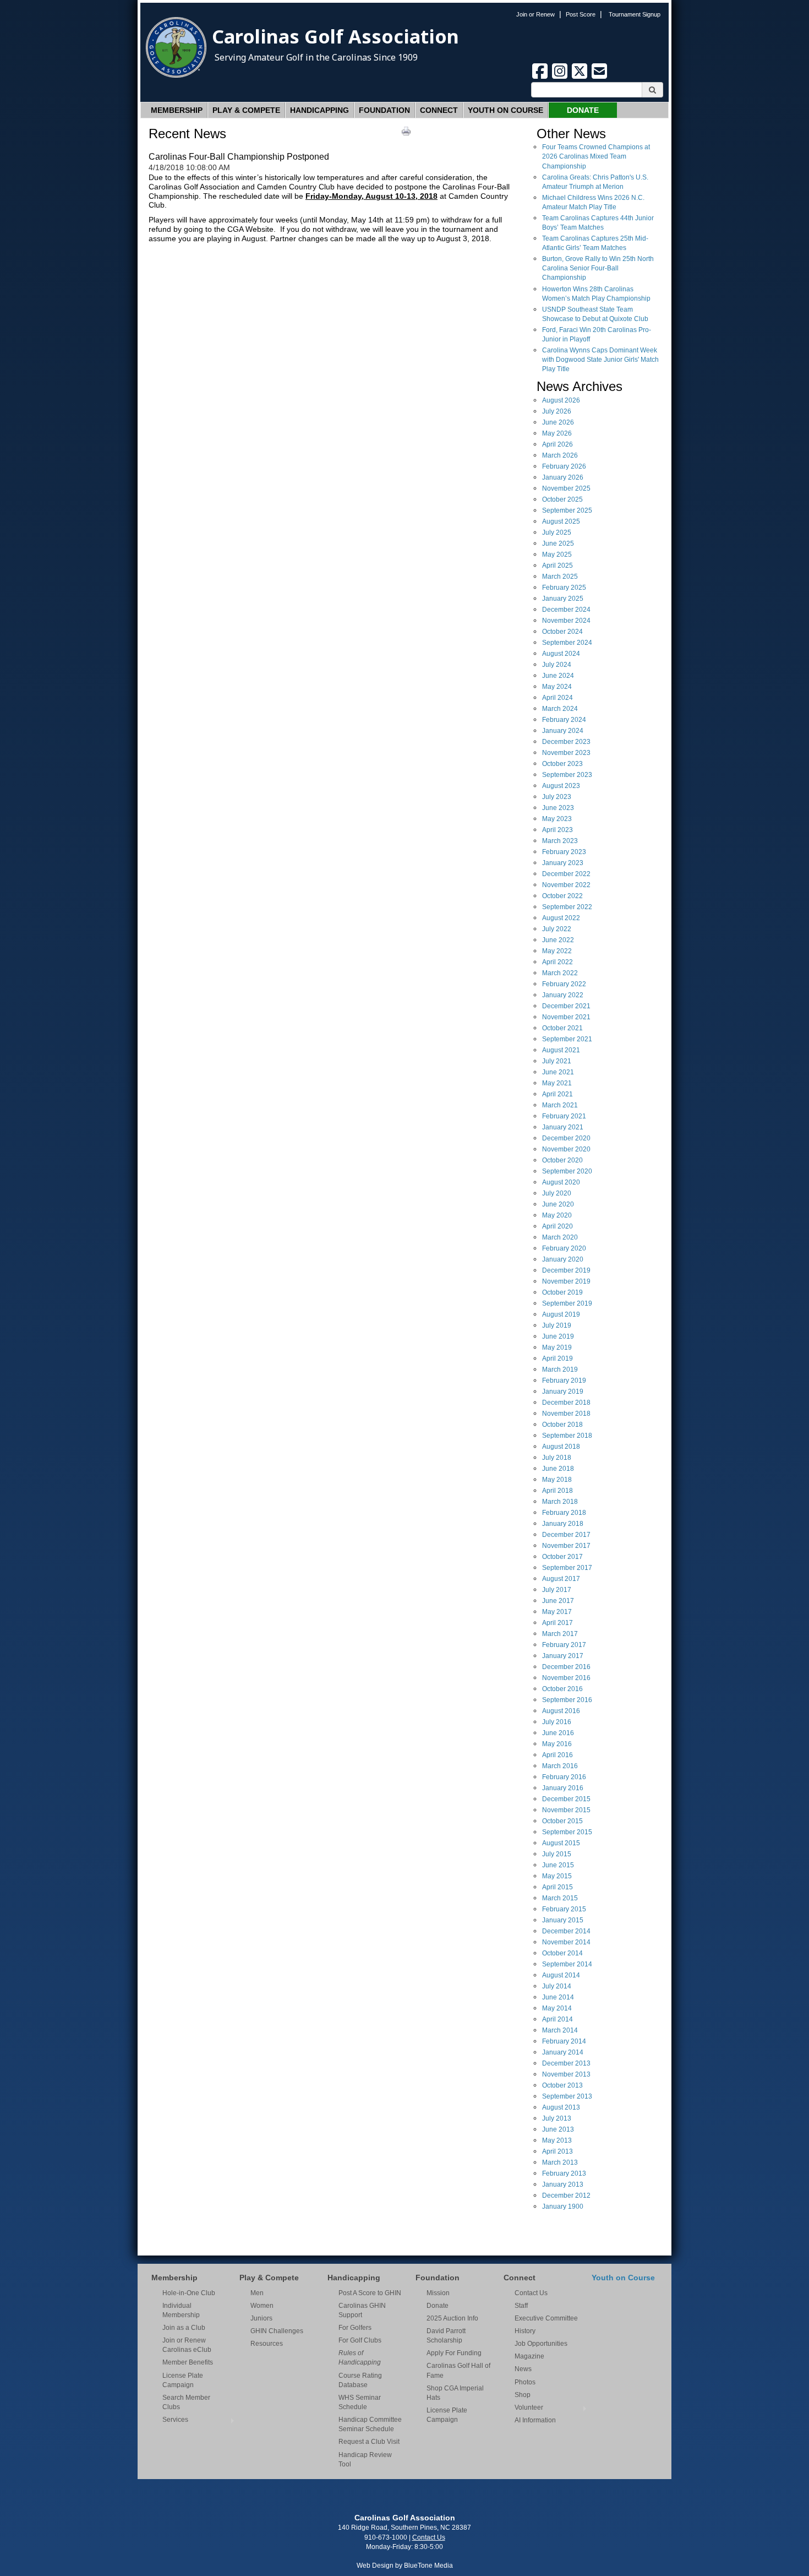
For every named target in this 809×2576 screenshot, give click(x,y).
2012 (566, 2195)
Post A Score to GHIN (370, 2293)
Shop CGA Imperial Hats (455, 2393)
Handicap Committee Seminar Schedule (370, 2424)
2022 (566, 874)
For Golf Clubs (360, 2340)
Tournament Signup (635, 14)
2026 (561, 400)
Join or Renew (535, 14)
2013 (566, 2063)
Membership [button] (177, 110)
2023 (566, 742)
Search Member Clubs (186, 2402)
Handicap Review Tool (365, 2460)
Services (175, 2420)
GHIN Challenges (277, 2331)
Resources (267, 2344)
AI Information (535, 2420)
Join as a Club (184, 2328)
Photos (525, 2382)
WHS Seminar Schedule (360, 2402)
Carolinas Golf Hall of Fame (458, 2370)
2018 (566, 1403)
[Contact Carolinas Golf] (599, 77)
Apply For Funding (454, 2353)
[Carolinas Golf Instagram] (561, 77)
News (523, 2369)
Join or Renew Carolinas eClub (187, 2345)
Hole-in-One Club (189, 2293)
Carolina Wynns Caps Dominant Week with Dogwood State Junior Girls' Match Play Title (600, 360)
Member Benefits (188, 2362)
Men (257, 2293)
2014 (566, 1931)
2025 (566, 488)
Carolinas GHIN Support (362, 2310)
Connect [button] (439, 110)
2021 (566, 1006)
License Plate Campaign (183, 2380)
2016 (566, 1667)
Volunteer (529, 2407)
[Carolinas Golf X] (581, 77)
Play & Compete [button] (246, 110)
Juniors (261, 2318)
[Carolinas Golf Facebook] (541, 77)
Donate (583, 110)
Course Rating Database (360, 2380)
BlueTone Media (428, 2566)
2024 (566, 610)
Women (262, 2306)
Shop (523, 2395)
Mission (438, 2293)
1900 (563, 2207)
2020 (566, 1138)
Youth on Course (505, 110)
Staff (521, 2306)
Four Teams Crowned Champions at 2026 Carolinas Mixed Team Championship (596, 156)
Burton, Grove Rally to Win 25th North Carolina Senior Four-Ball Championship (598, 268)
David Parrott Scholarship (446, 2336)
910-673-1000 (386, 2537)
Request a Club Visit (369, 2442)
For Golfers (355, 2328)
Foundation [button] (384, 110)
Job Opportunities (541, 2344)
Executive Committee (546, 2318)
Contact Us (531, 2293)
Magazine (529, 2356)
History (525, 2331)
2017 (566, 1535)
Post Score (581, 14)
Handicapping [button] (319, 110)
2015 (566, 1799)
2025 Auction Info (452, 2318)
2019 (566, 1270)
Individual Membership (181, 2310)
